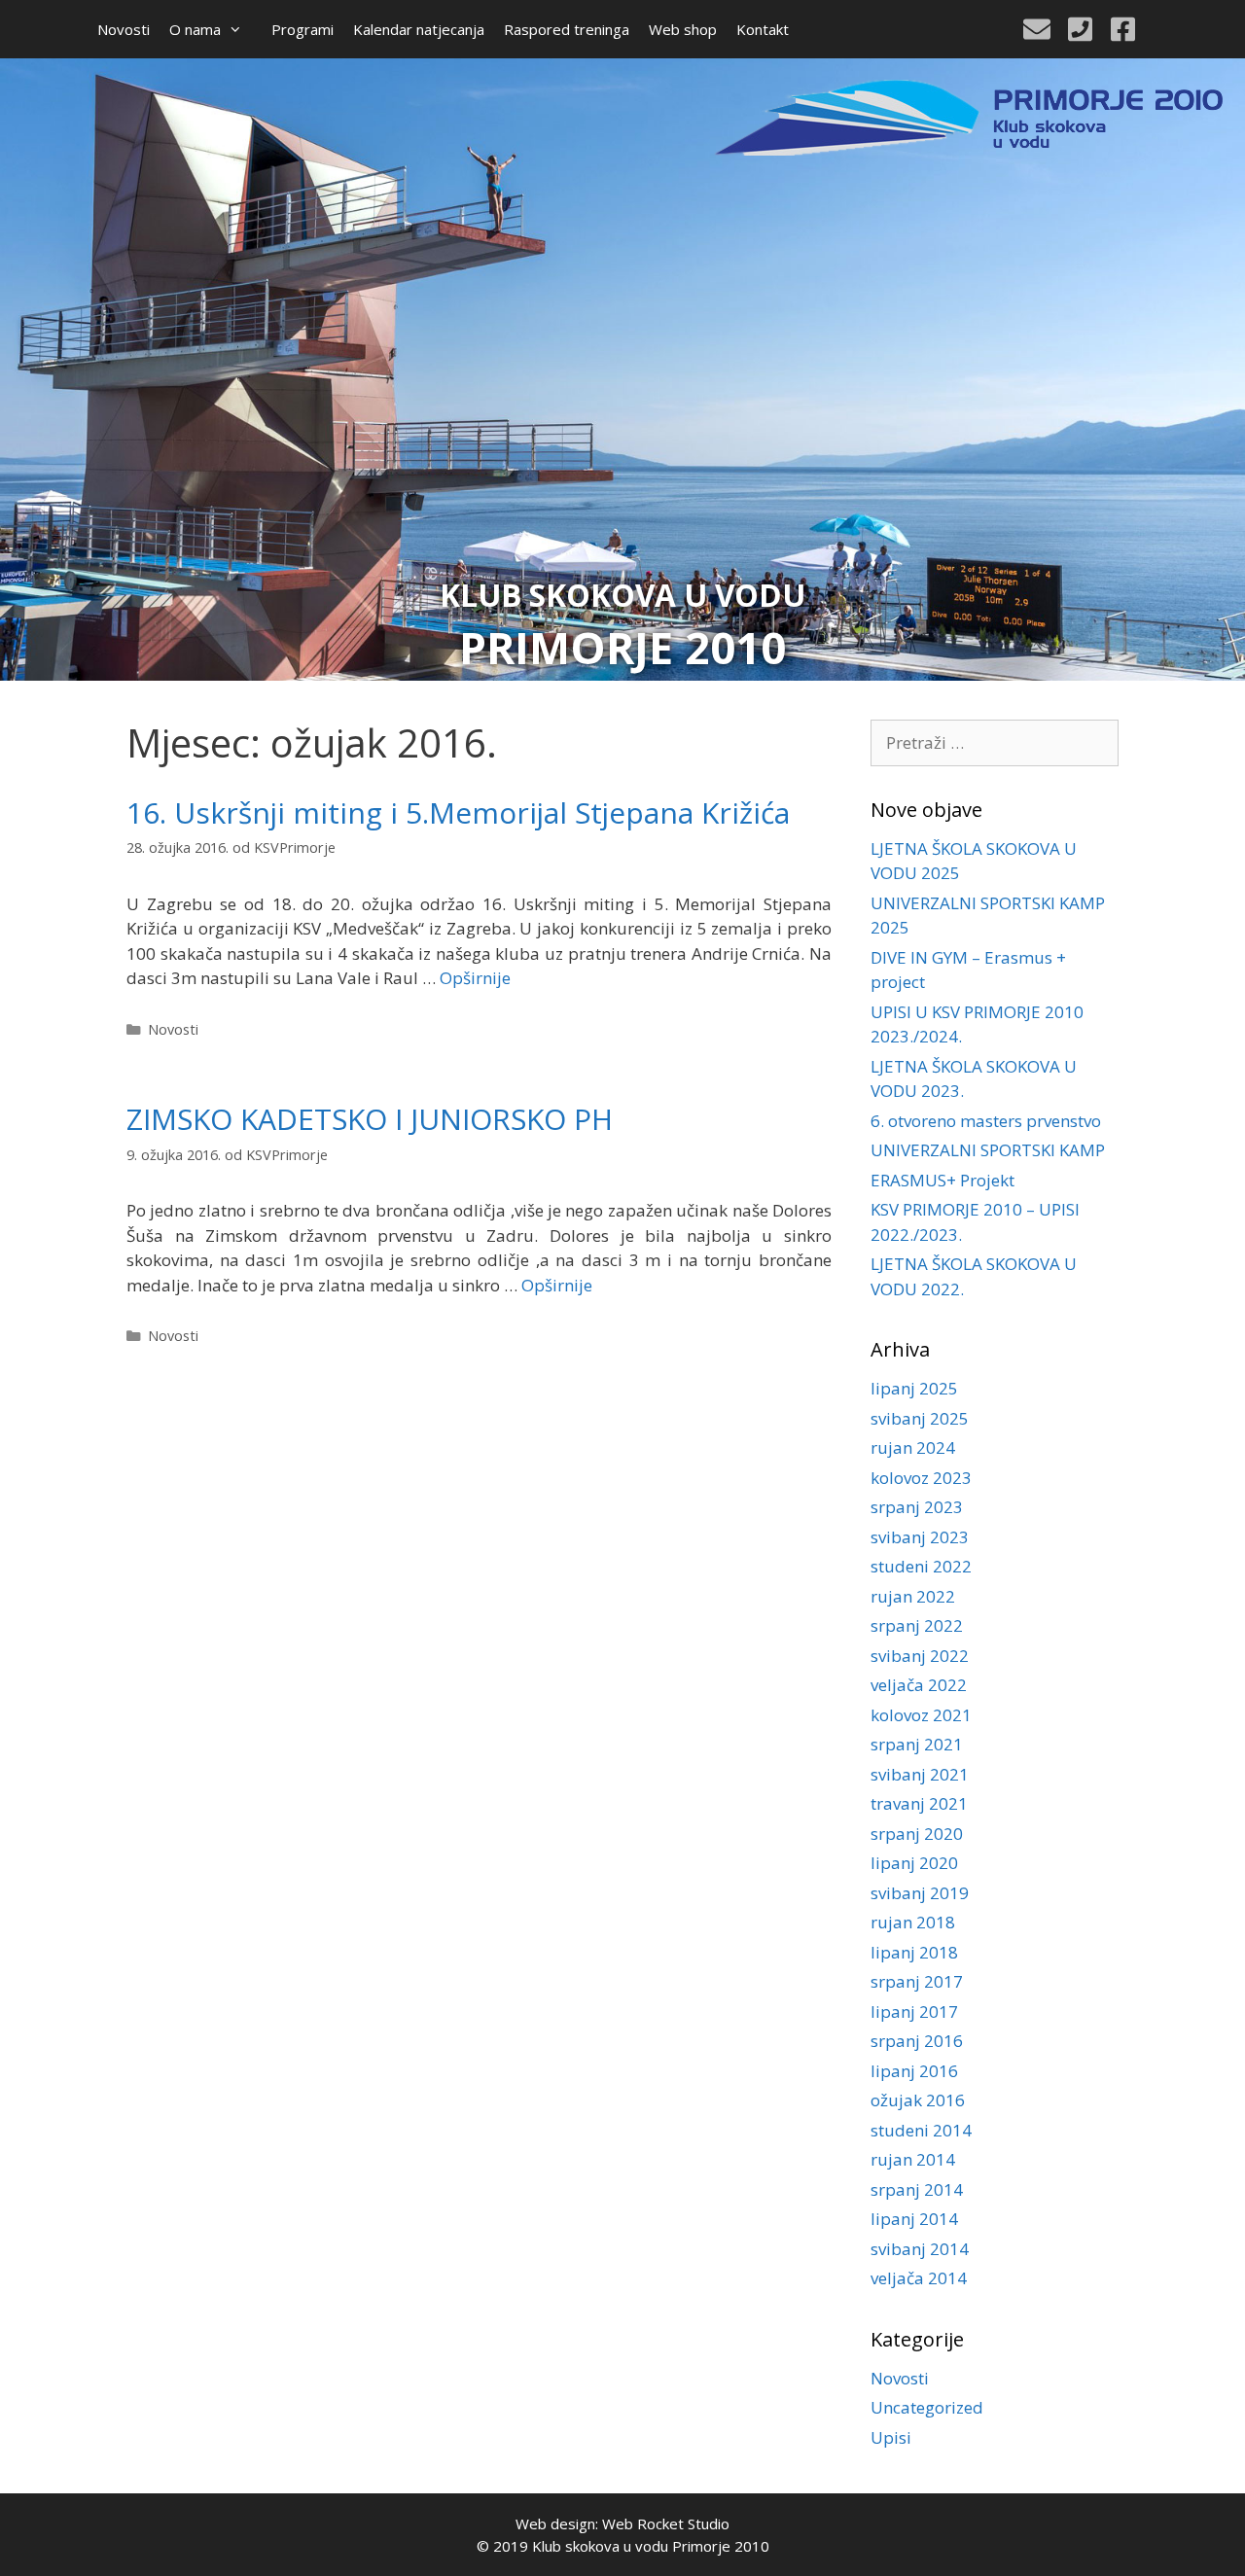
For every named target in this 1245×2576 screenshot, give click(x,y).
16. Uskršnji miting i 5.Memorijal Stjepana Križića (458, 812)
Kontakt (763, 29)
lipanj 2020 (914, 1863)
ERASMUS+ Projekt (943, 1180)
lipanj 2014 (914, 2219)
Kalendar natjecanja (419, 29)
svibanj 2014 (920, 2249)
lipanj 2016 (914, 2071)
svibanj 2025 (920, 1418)
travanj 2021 (919, 1803)
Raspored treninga (567, 29)
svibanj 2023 (920, 1537)
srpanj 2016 (917, 2041)
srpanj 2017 (917, 1981)
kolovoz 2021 (921, 1715)
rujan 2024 (913, 1447)
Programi (302, 29)
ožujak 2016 (918, 2100)
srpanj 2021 (917, 1744)
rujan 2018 (913, 1922)
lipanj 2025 (914, 1388)
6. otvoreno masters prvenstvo (986, 1121)
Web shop (683, 29)
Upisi (891, 2437)
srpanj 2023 (917, 1507)
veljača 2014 (919, 2278)
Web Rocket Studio (666, 2523)
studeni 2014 (921, 2130)
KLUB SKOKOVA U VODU (622, 595)
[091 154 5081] (1080, 29)
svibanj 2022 (920, 1656)
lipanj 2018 (914, 1952)
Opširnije (475, 978)
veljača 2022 (919, 1685)
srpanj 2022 (917, 1625)
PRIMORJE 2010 (622, 647)
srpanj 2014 (917, 2189)
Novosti (124, 29)
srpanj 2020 (917, 1834)
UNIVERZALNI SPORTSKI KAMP (988, 1150)
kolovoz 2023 (921, 1478)
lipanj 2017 (914, 2011)
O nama (195, 29)
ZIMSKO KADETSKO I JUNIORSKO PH (370, 1119)
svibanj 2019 (920, 1893)
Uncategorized (927, 2407)
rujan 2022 (913, 1596)
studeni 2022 (921, 1566)
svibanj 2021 (920, 1774)
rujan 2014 (913, 2159)
